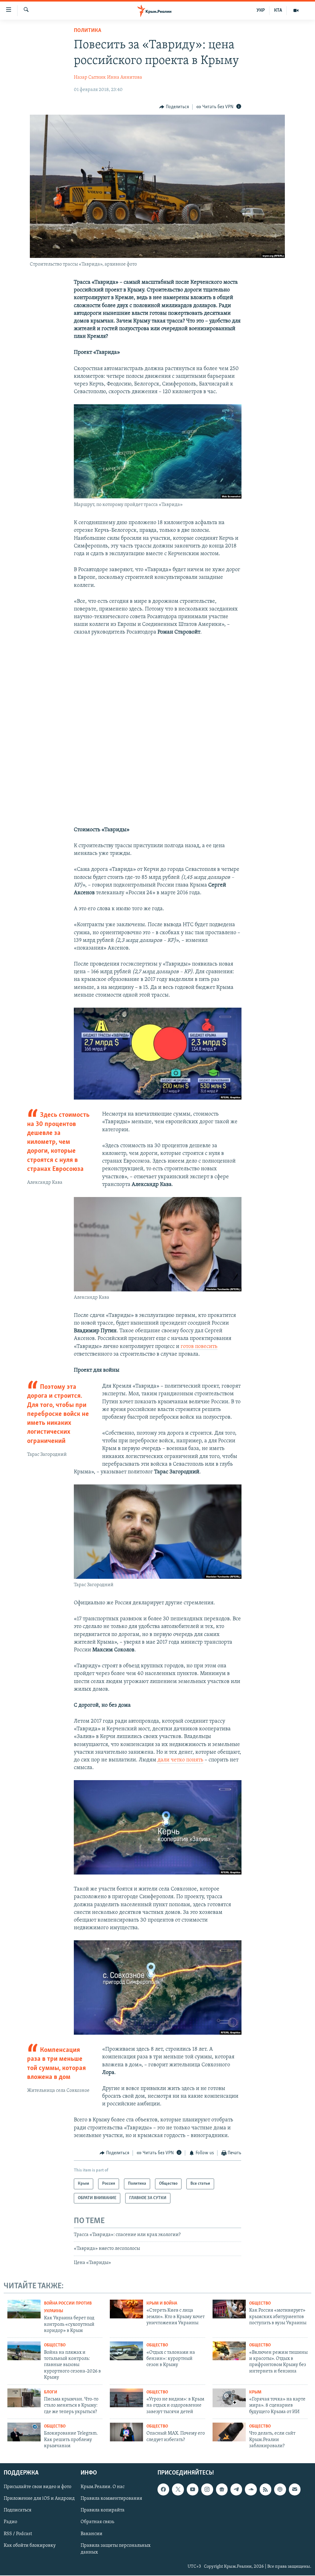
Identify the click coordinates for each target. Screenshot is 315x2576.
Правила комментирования (111, 2499)
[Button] (174, 107)
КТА (278, 10)
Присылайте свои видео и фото (38, 2487)
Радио (10, 2522)
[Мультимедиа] (296, 10)
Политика (88, 31)
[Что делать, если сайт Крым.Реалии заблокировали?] (229, 2432)
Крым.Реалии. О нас (103, 2487)
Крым (255, 2392)
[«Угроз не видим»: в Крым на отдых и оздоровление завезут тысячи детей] (126, 2398)
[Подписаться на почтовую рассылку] (295, 2490)
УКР (261, 10)
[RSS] (265, 2490)
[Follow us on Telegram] (236, 2490)
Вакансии (92, 2534)
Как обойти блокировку (30, 2546)
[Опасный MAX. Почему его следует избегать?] (126, 2432)
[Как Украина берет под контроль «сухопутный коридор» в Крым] (24, 2309)
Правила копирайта (103, 2511)
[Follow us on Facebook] (163, 2490)
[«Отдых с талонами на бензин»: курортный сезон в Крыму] (126, 2351)
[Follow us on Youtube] (193, 2490)
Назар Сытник (90, 77)
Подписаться (18, 2511)
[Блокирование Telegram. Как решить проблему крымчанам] (24, 2432)
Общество (260, 2303)
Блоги (51, 2392)
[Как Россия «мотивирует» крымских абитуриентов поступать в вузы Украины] (229, 2309)
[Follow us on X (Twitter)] (178, 2490)
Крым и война (162, 2303)
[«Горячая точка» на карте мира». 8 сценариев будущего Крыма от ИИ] (229, 2398)
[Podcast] (280, 2490)
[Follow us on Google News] (222, 2490)
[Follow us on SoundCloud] (251, 2490)
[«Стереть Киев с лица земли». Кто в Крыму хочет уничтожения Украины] (126, 2309)
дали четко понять (180, 1760)
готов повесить (199, 1347)
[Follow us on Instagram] (207, 2490)
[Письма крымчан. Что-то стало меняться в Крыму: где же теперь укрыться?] (24, 2398)
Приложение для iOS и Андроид (39, 2499)
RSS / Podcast (18, 2534)
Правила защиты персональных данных (116, 2549)
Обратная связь (97, 2522)
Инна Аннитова (125, 77)
